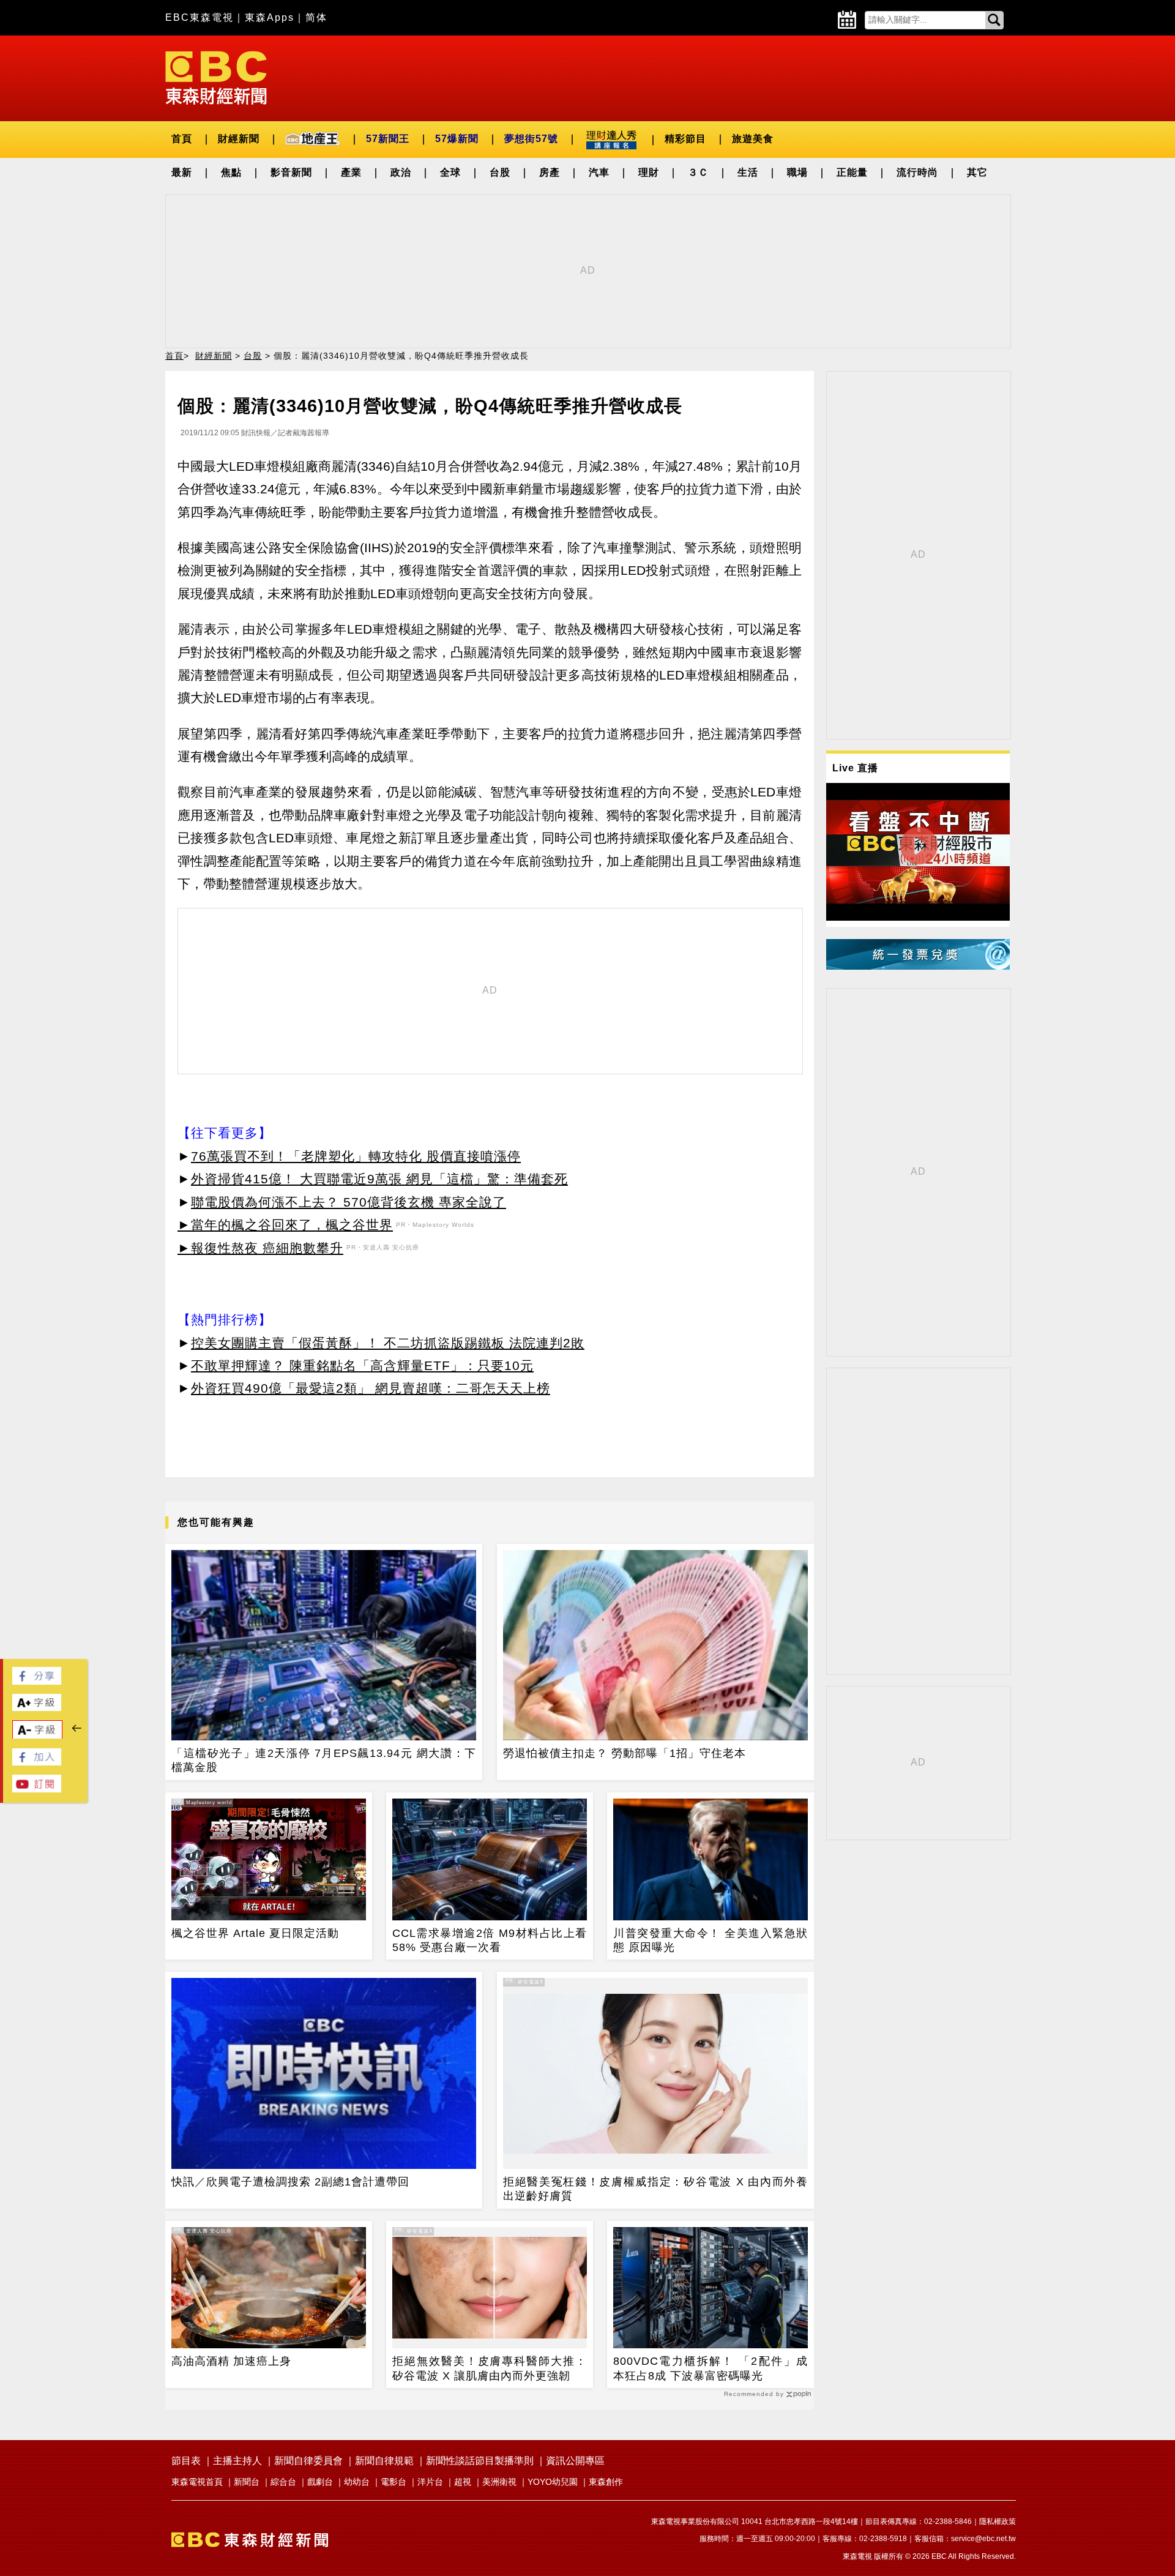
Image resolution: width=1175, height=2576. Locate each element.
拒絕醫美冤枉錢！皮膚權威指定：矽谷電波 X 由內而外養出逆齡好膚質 (655, 2189)
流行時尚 (917, 172)
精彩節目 (685, 139)
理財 (649, 172)
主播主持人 (237, 2461)
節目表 (186, 2461)
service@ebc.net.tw (983, 2539)
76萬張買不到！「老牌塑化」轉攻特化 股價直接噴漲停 (356, 1156)
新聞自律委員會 (308, 2461)
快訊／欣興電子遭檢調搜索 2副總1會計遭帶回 (290, 2182)
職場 (797, 172)
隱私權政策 (998, 2522)
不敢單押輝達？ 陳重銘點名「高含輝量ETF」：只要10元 (362, 1365)
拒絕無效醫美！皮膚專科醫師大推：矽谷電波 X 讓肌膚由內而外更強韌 (490, 2368)
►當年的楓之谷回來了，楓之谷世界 (285, 1225)
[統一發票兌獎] (918, 966)
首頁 (182, 139)
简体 (316, 17)
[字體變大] (37, 1708)
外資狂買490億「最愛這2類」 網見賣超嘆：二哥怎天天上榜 (371, 1388)
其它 (977, 172)
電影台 (394, 2482)
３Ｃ (698, 172)
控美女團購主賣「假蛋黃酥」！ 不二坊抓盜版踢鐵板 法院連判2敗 (388, 1343)
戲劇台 (320, 2482)
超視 (463, 2482)
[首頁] (216, 77)
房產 (550, 172)
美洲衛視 (499, 2482)
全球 (450, 172)
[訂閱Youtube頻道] (37, 1789)
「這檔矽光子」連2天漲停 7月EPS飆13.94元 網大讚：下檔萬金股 (324, 1760)
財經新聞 (239, 139)
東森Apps (270, 17)
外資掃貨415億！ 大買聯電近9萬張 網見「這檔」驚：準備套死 (379, 1179)
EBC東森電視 (200, 17)
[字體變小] (37, 1736)
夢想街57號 (531, 139)
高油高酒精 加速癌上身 (231, 2361)
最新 (182, 172)
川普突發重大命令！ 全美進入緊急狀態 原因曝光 (711, 1940)
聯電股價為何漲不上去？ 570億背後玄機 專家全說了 (349, 1202)
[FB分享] (37, 1681)
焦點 (231, 172)
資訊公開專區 (575, 2461)
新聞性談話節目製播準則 (480, 2461)
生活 (748, 172)
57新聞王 (388, 139)
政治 (401, 172)
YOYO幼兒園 (553, 2482)
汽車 (599, 172)
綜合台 (283, 2482)
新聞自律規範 (384, 2461)
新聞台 (247, 2482)
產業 (351, 172)
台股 (500, 172)
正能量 (852, 172)
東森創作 (606, 2482)
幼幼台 (357, 2482)
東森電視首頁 (197, 2482)
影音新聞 (291, 172)
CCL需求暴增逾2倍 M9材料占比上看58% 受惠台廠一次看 (490, 1940)
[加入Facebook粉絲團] (37, 1762)
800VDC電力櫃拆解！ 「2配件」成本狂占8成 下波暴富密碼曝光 (711, 2368)
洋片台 (430, 2482)
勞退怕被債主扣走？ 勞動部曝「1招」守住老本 (625, 1753)
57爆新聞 (457, 139)
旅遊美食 (753, 139)
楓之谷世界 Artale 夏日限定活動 (255, 1933)
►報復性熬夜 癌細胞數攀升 (260, 1248)
